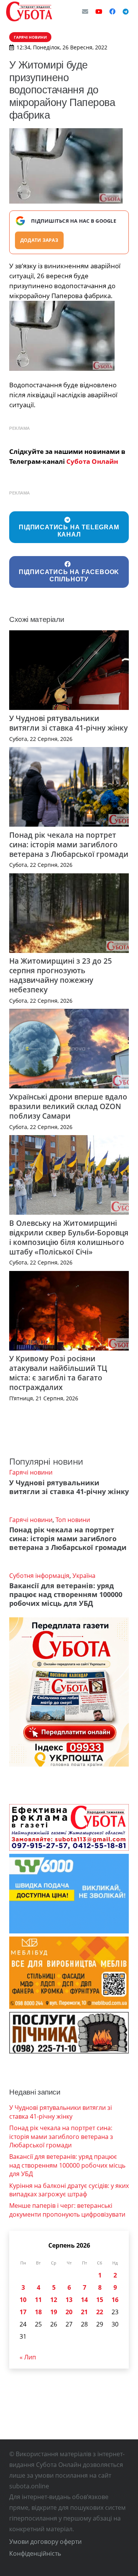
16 (115, 2300)
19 (54, 2312)
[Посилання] (29, 11)
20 (69, 2312)
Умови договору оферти (45, 2542)
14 (84, 2300)
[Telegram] (126, 11)
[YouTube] (99, 11)
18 (38, 2312)
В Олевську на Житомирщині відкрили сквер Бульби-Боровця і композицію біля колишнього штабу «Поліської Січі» (69, 1237)
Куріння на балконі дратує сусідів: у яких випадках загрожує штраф (69, 2190)
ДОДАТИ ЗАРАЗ (39, 240)
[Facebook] (112, 11)
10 (23, 2300)
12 (54, 2300)
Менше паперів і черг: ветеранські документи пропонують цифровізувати (67, 2210)
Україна (84, 1576)
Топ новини (73, 1520)
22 (100, 2312)
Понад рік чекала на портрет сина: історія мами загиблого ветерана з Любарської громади (69, 844)
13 (69, 2300)
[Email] (85, 11)
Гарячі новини (31, 1472)
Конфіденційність (35, 2553)
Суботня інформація (39, 1576)
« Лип (28, 2357)
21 (84, 2312)
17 (23, 2312)
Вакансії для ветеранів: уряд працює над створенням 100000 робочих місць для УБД (66, 1594)
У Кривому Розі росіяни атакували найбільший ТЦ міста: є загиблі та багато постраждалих (58, 1373)
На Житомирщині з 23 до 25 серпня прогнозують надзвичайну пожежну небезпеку (61, 975)
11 (38, 2300)
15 (100, 2300)
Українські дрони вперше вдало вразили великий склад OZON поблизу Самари (68, 1106)
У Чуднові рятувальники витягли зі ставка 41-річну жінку (68, 723)
